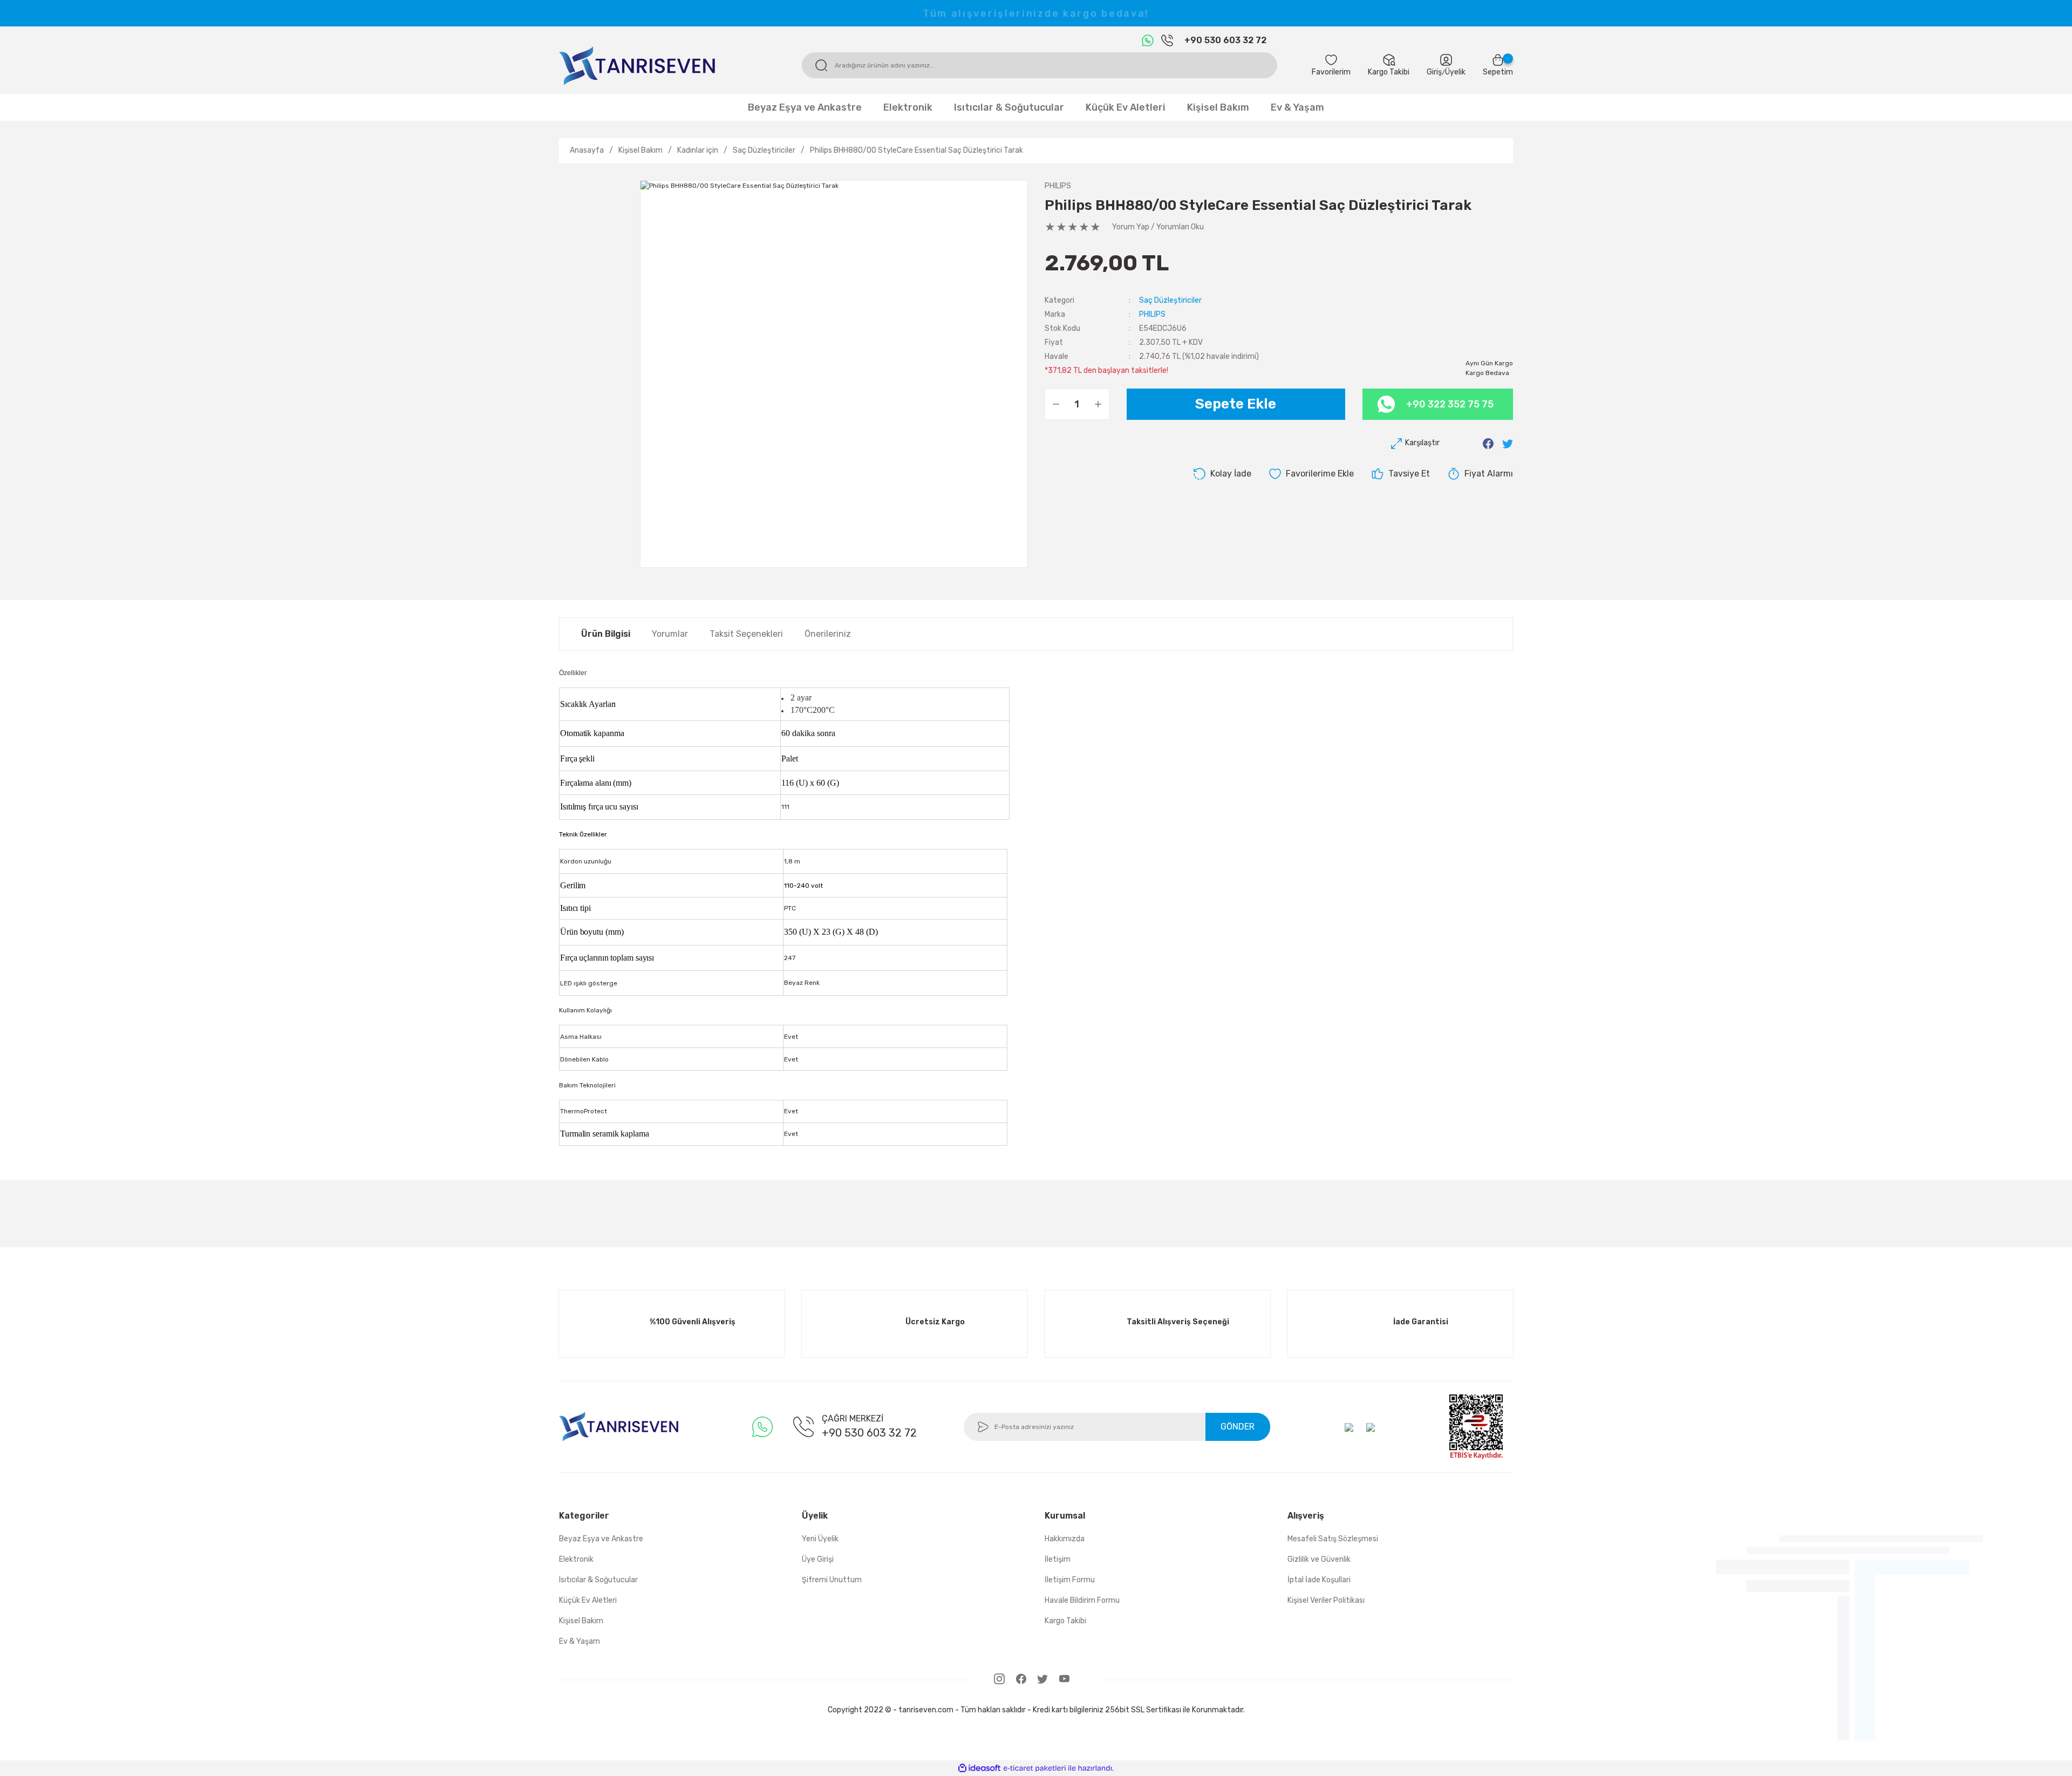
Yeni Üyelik (820, 1539)
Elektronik (576, 1559)
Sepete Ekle (1236, 404)
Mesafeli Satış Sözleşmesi (1333, 1539)
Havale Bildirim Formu (1082, 1600)
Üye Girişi (818, 1559)
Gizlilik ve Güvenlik (1319, 1559)
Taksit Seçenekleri (746, 634)
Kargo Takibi (1065, 1621)
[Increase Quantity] (1098, 404)
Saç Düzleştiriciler (1170, 300)
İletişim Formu (1070, 1580)
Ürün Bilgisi (606, 634)
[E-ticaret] (1035, 1768)
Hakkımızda (1065, 1539)
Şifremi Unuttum (832, 1580)
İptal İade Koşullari (1319, 1580)
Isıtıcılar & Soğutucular (598, 1580)
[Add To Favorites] (1311, 474)
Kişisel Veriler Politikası (1326, 1600)
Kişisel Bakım (581, 1621)
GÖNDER (1238, 1427)
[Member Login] (1446, 60)
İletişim (1058, 1559)
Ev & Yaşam (580, 1641)
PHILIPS (1058, 186)
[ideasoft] (979, 1768)
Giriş (1434, 72)
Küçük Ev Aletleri (588, 1600)
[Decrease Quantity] (1056, 404)
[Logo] (637, 65)
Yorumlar (670, 634)
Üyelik (1455, 72)
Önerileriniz (828, 634)
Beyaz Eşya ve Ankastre (601, 1539)
